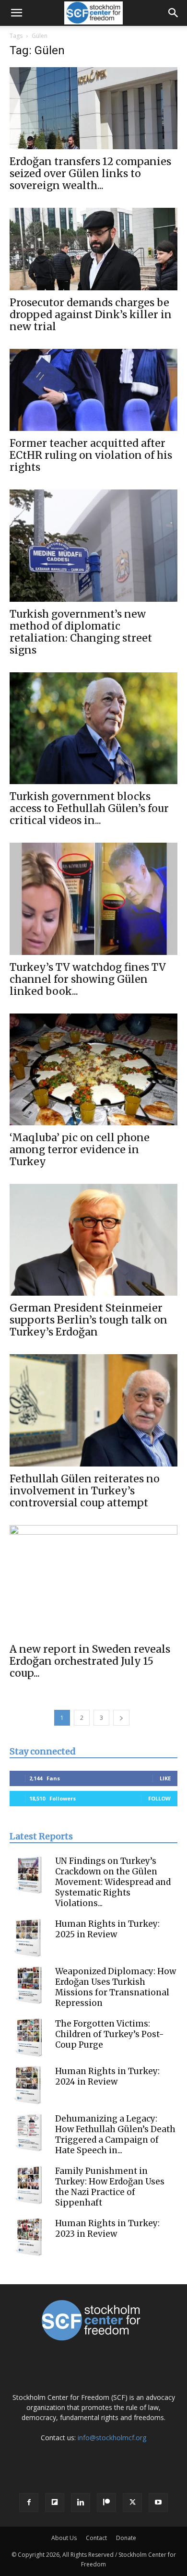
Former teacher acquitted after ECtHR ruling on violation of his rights (91, 455)
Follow (159, 1798)
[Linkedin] (81, 2503)
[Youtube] (158, 2503)
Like (165, 1778)
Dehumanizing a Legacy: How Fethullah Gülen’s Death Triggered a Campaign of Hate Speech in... (115, 2135)
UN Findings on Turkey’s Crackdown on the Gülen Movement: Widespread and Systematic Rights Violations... (113, 1882)
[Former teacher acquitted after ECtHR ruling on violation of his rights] (93, 390)
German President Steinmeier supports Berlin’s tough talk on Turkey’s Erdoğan (88, 1320)
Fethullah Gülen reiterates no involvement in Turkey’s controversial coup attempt (85, 1491)
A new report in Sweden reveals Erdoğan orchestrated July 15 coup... (90, 1661)
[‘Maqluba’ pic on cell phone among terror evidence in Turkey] (93, 1069)
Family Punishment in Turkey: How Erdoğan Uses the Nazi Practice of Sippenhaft (110, 2187)
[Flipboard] (55, 2503)
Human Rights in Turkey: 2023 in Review (107, 2229)
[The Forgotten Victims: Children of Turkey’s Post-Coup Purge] (29, 2038)
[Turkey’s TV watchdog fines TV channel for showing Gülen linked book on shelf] (93, 899)
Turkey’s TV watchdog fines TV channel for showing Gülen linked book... (88, 979)
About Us (64, 2538)
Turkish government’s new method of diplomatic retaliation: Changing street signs (81, 632)
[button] (16, 13)
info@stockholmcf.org (112, 2438)
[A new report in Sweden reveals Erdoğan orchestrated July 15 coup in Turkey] (93, 1581)
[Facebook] (29, 2503)
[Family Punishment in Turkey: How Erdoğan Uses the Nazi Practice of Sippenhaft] (29, 2185)
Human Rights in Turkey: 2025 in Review (107, 1929)
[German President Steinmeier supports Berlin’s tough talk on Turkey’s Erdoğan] (93, 1240)
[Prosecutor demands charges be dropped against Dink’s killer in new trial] (93, 249)
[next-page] (121, 1718)
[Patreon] (106, 2503)
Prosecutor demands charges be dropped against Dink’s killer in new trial (91, 315)
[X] (132, 2503)
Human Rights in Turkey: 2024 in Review (107, 2076)
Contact (96, 2538)
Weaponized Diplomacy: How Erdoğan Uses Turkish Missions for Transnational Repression (116, 1987)
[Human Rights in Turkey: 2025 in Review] (29, 1938)
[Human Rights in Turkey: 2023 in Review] (29, 2237)
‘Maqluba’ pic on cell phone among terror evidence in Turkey (80, 1150)
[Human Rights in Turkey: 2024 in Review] (29, 2085)
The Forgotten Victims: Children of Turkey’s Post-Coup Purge (110, 2034)
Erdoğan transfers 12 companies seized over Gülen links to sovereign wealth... (90, 173)
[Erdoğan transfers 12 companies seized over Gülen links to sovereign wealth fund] (93, 108)
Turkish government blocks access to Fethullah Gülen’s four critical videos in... (89, 808)
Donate (126, 2538)
